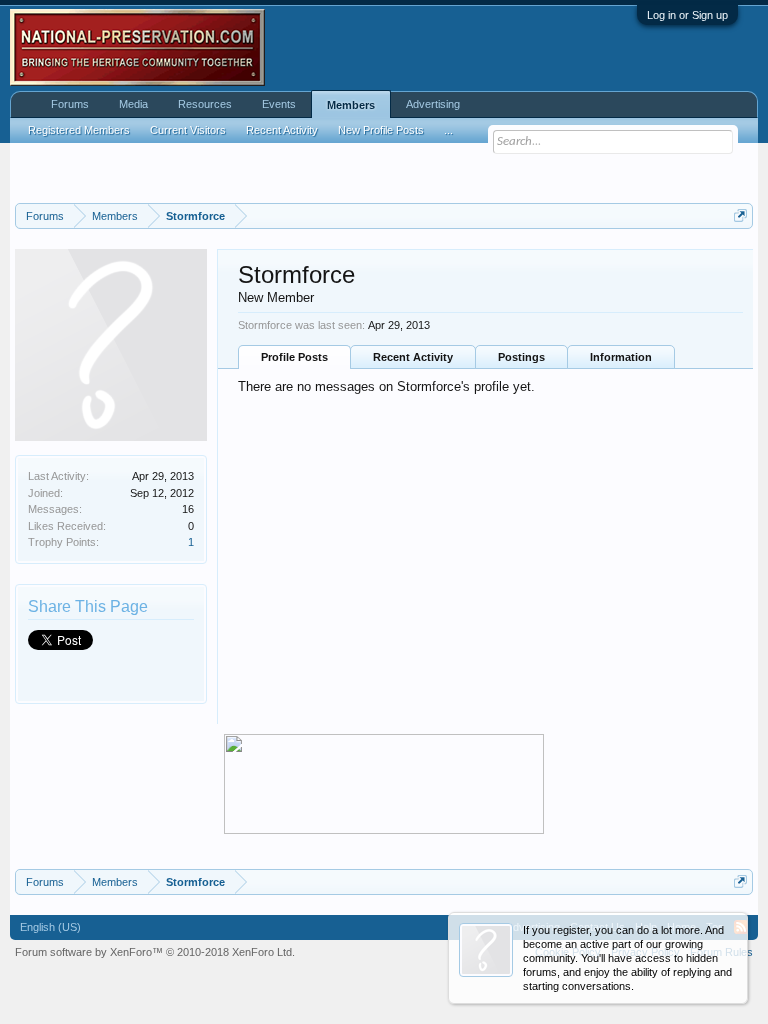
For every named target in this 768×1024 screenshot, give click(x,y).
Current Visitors (188, 130)
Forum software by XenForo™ (155, 952)
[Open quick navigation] (740, 215)
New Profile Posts (381, 130)
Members (351, 105)
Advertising (433, 104)
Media (133, 104)
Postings (521, 357)
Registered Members (79, 130)
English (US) (50, 927)
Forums (70, 104)
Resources (205, 104)
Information (621, 357)
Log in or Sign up (687, 15)
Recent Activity (413, 357)
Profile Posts (294, 357)
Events (279, 104)
